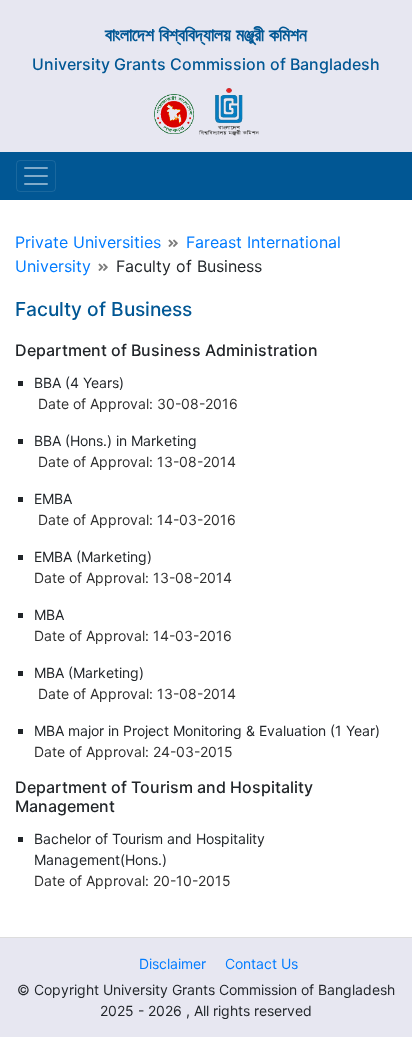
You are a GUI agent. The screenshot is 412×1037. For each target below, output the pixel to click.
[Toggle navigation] (36, 176)
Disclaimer (172, 963)
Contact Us (261, 963)
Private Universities (88, 242)
